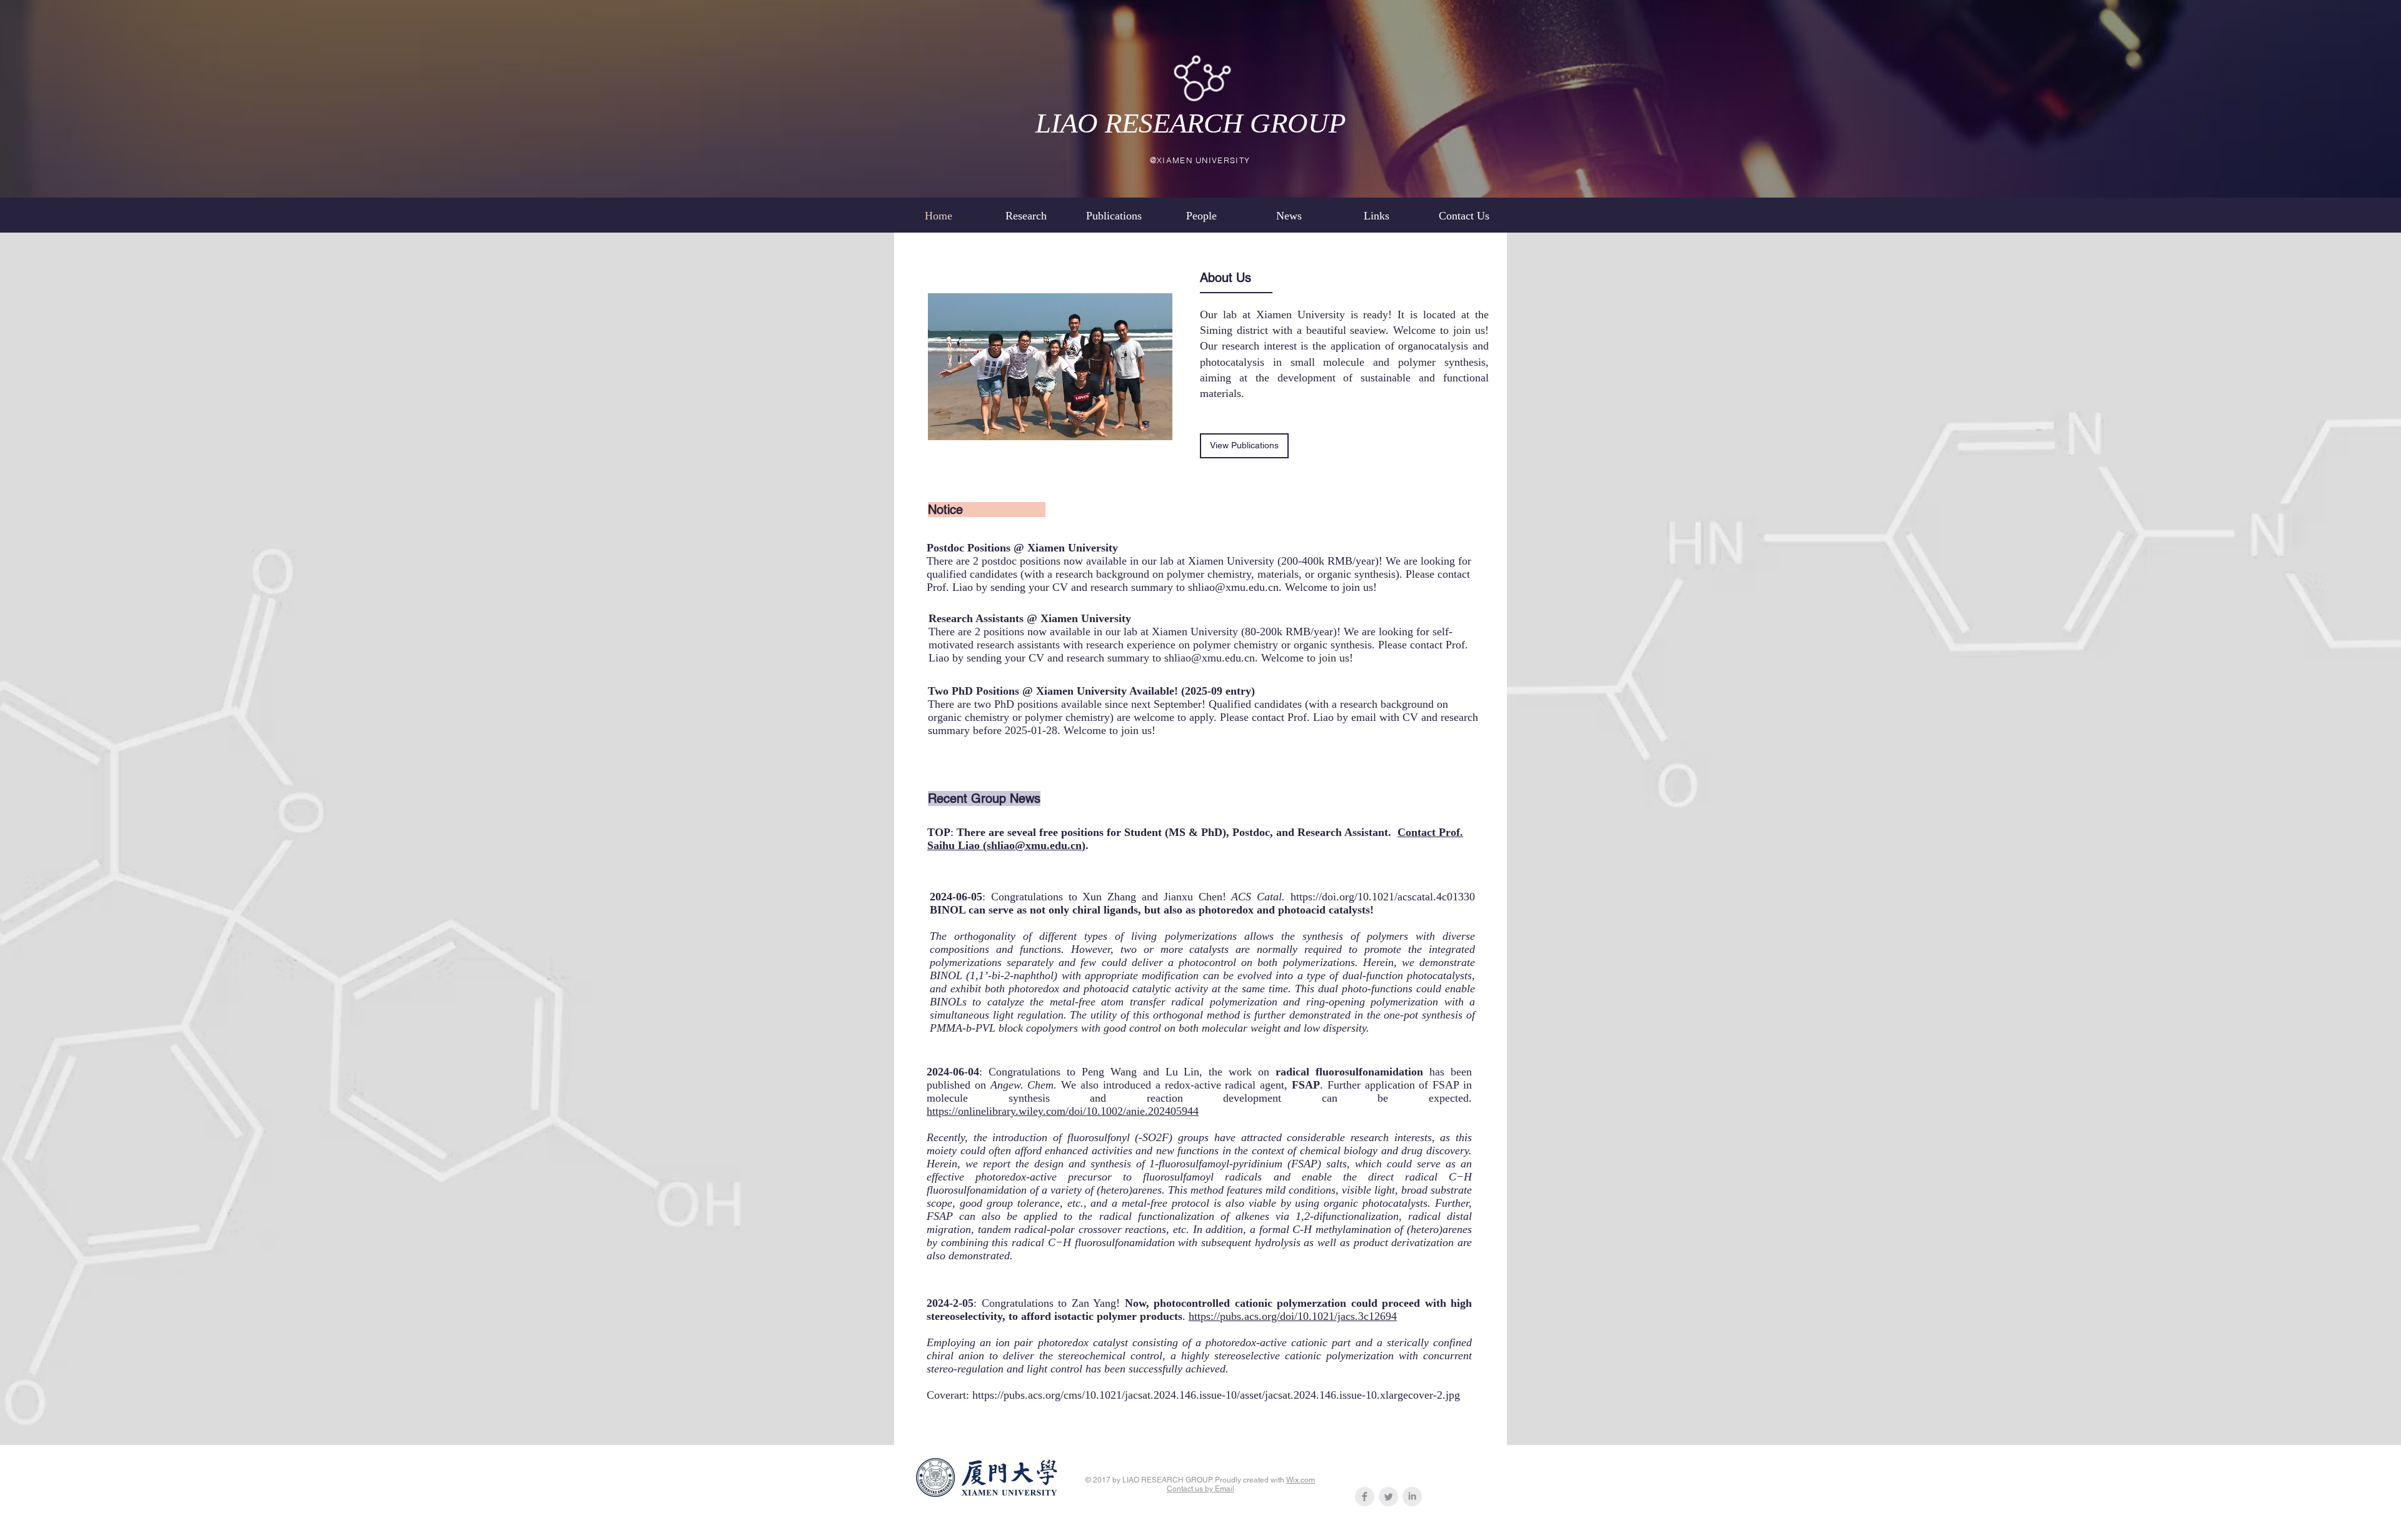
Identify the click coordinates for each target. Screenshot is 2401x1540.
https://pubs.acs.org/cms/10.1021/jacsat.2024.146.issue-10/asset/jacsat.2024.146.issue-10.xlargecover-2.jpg (1216, 1395)
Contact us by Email (1200, 1489)
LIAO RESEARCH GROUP (1190, 123)
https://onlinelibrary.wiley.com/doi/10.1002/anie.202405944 (1063, 1111)
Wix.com (1301, 1480)
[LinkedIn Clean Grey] (1412, 1497)
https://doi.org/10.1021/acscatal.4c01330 (1383, 897)
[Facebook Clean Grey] (1365, 1497)
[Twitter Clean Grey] (1388, 1497)
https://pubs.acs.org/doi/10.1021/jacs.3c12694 (1293, 1316)
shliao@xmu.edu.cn (1233, 587)
